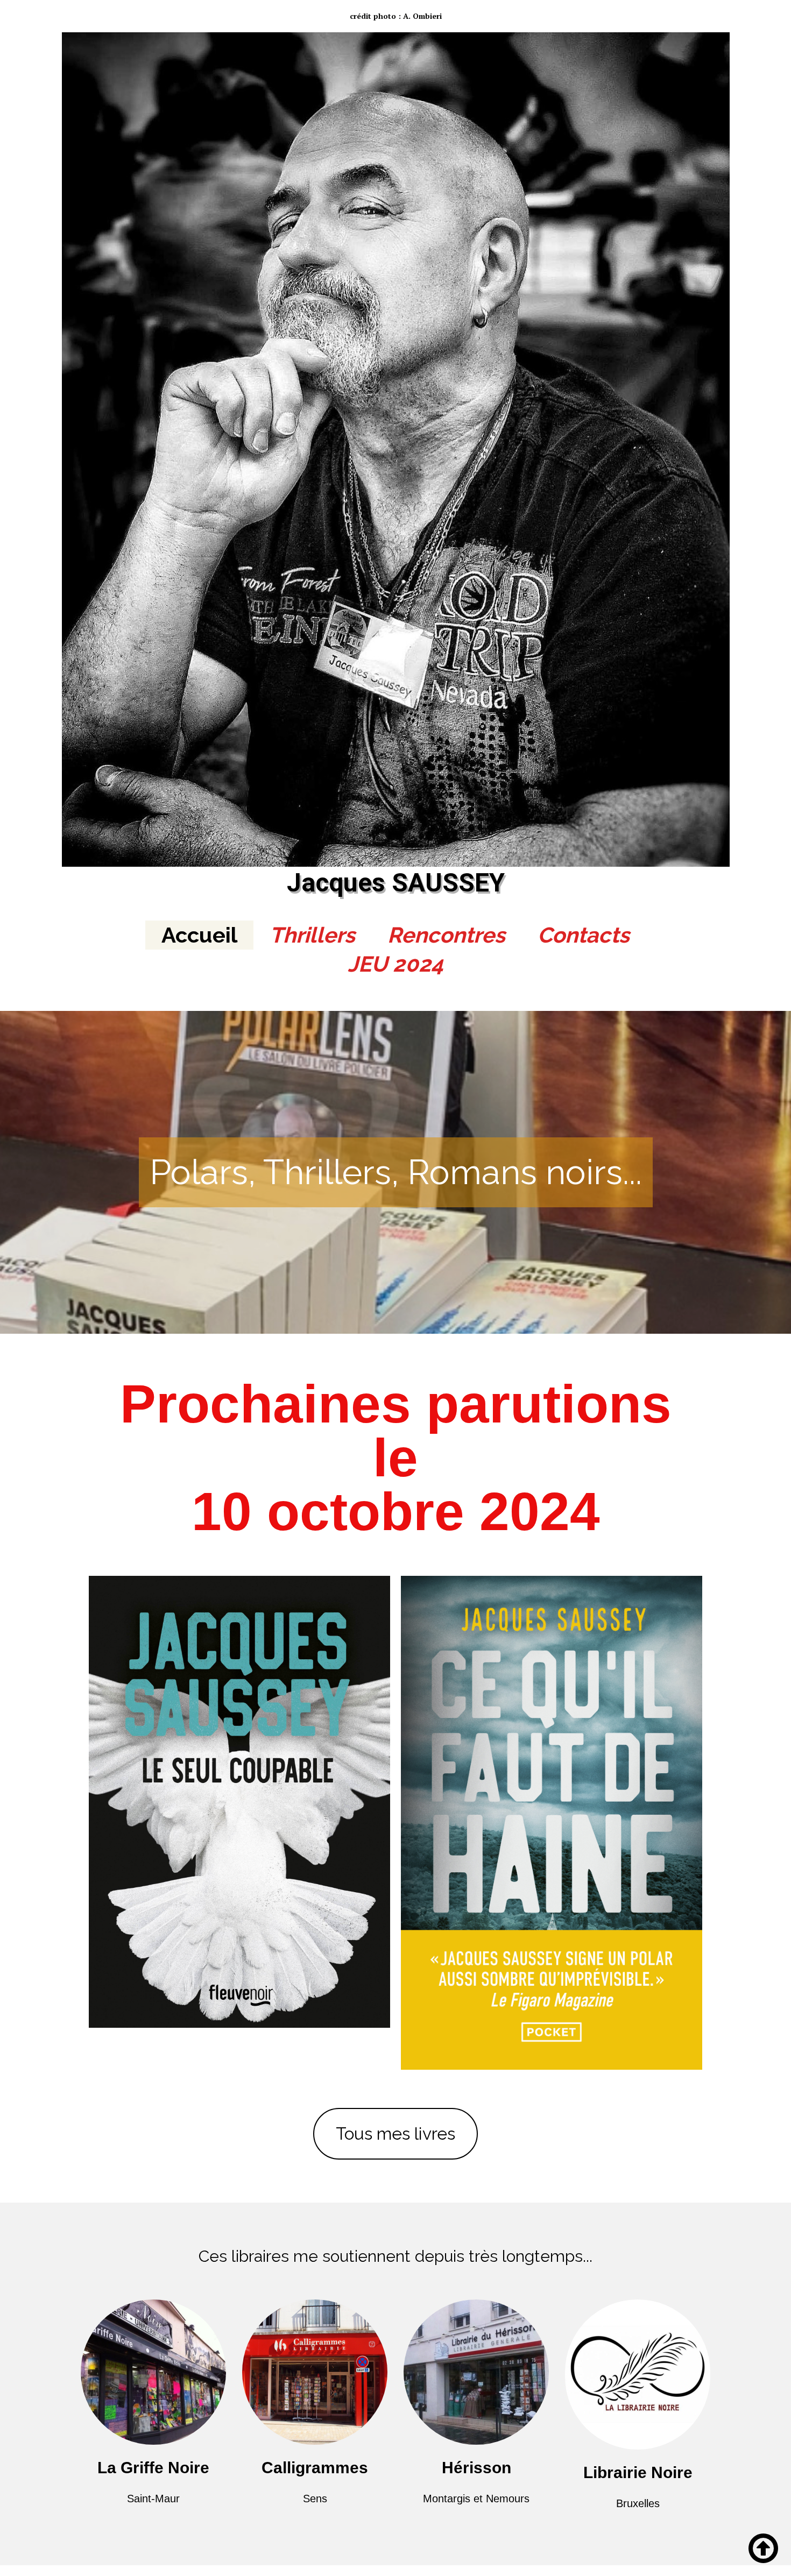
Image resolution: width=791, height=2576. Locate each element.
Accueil (199, 935)
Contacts (584, 935)
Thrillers (312, 935)
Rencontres (446, 935)
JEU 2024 (395, 964)
